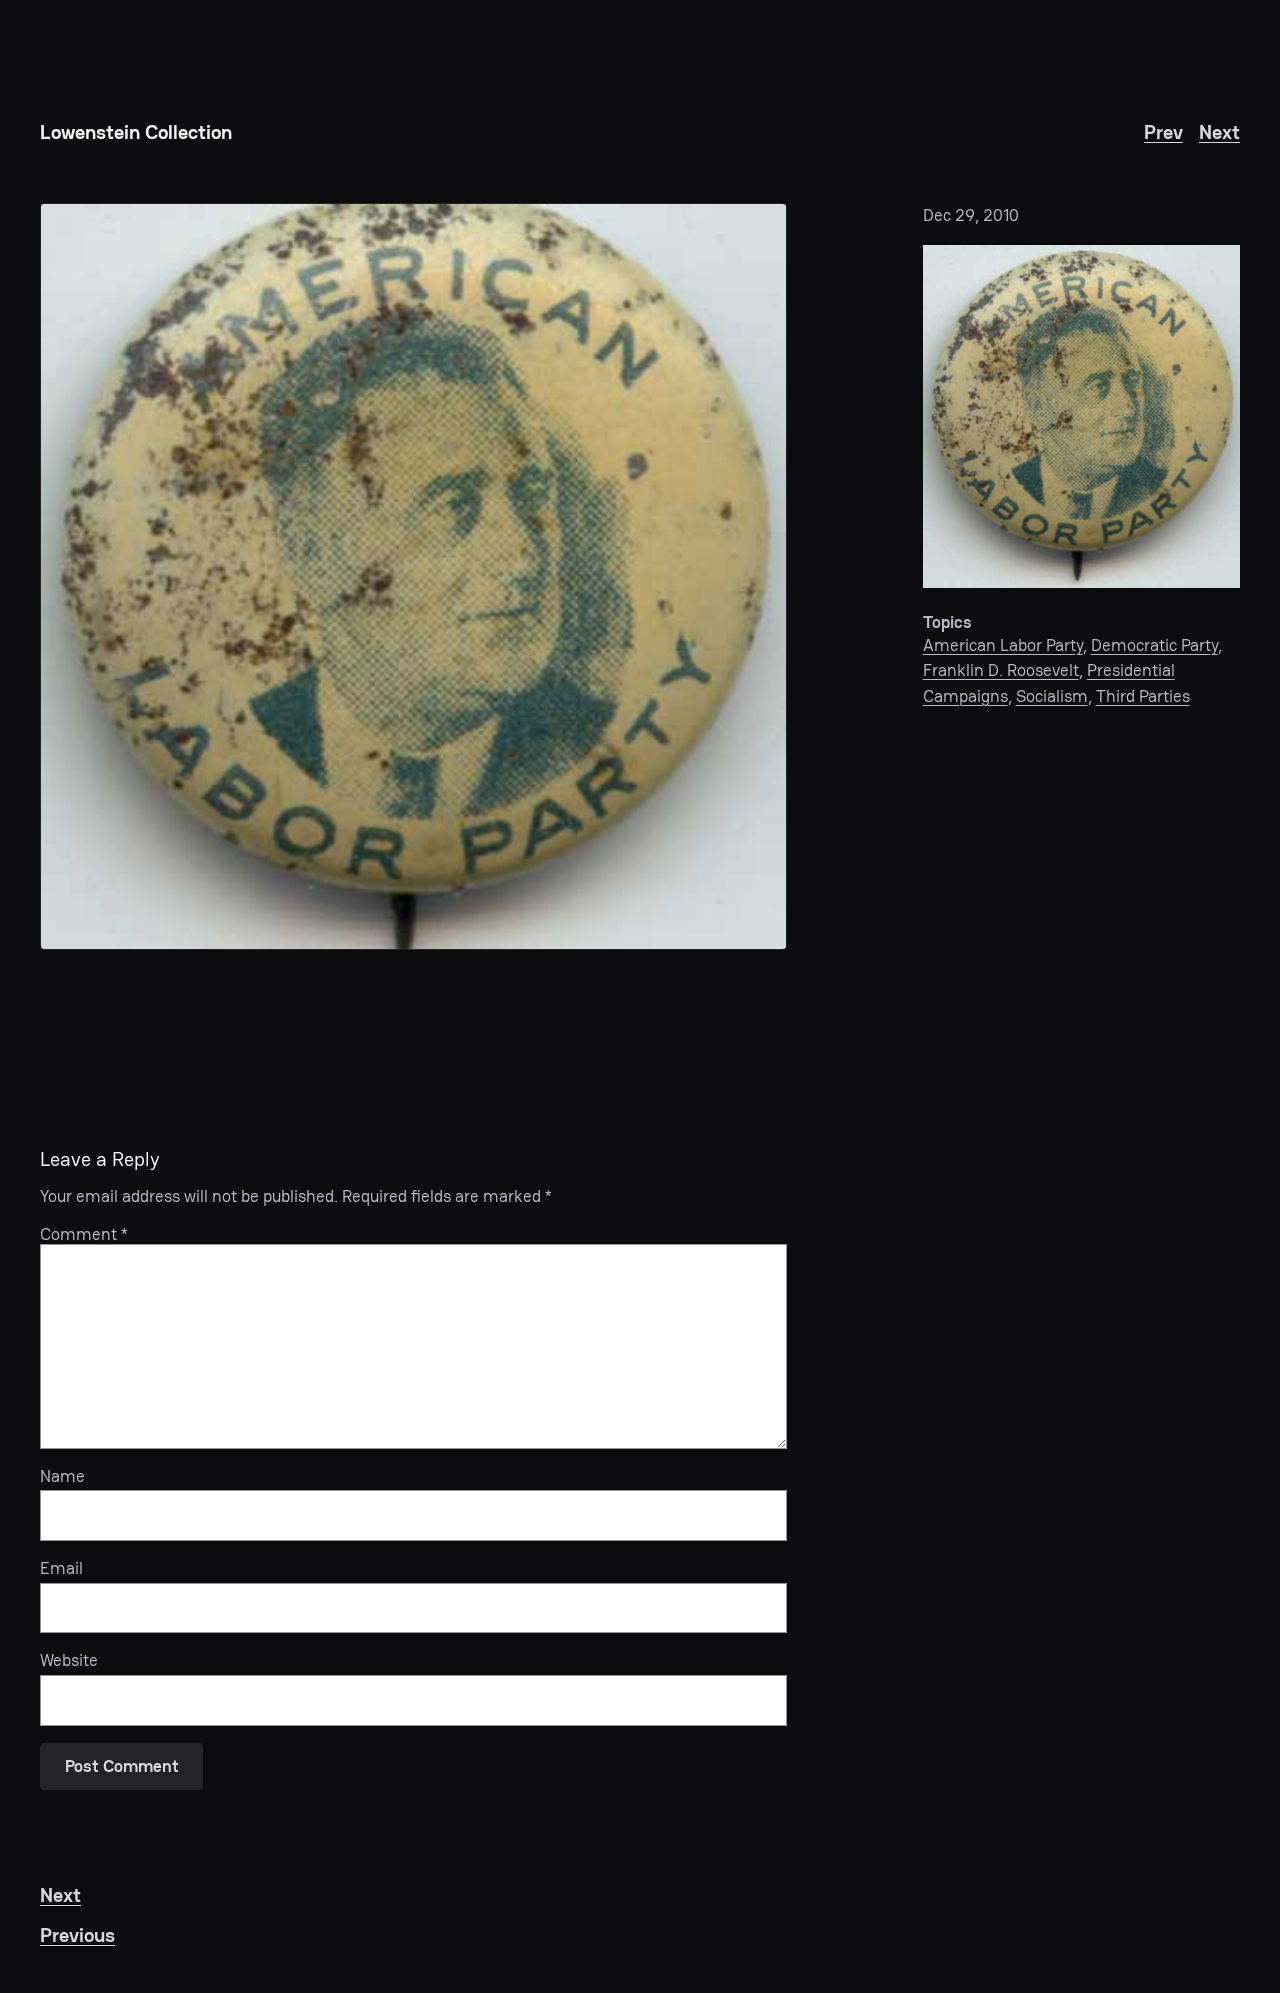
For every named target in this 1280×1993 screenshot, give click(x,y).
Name (62, 1476)
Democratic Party (1154, 645)
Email (61, 1568)
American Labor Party (1003, 645)
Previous (77, 1935)
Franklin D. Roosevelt (1001, 670)
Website (69, 1660)
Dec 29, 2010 (971, 215)
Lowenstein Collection (136, 132)
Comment (84, 1234)
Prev (1163, 132)
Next (1219, 132)
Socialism (1052, 696)
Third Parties (1143, 696)
